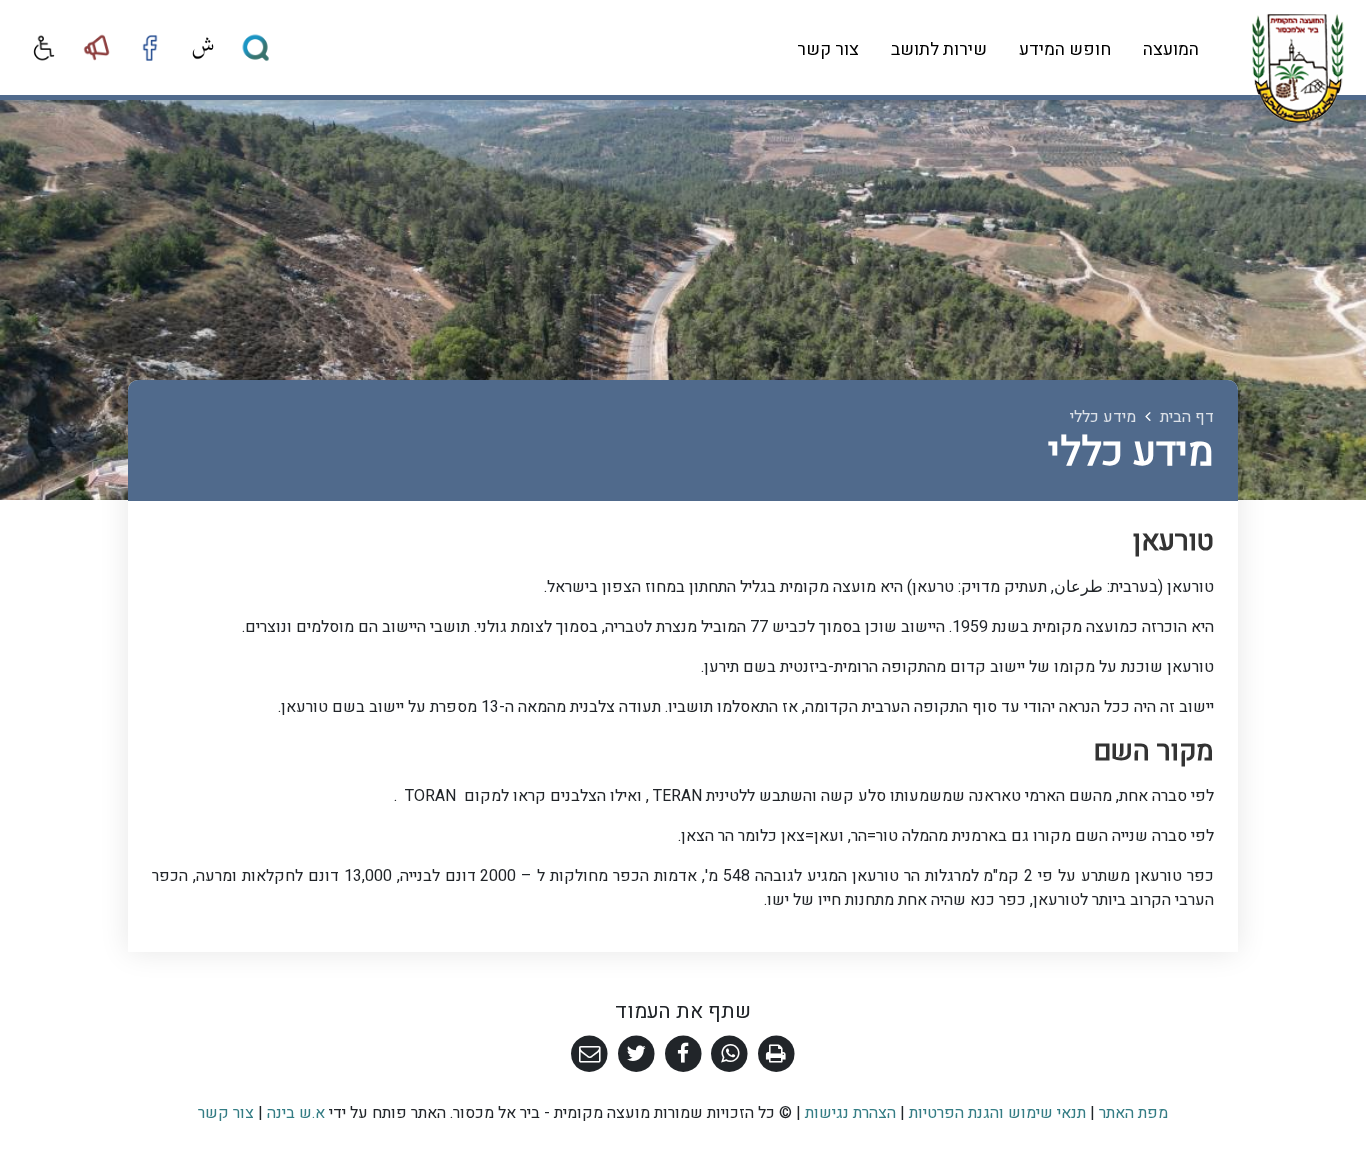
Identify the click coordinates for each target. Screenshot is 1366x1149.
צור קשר (828, 49)
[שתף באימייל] (589, 1054)
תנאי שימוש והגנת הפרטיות (997, 1113)
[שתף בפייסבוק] (683, 1054)
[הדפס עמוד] (776, 1054)
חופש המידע (1065, 49)
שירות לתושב (939, 49)
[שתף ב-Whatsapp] (729, 1054)
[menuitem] (1171, 50)
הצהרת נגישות (850, 1113)
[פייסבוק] (150, 48)
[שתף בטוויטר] (636, 1054)
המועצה (1171, 49)
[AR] (203, 48)
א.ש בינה (294, 1113)
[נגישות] (44, 48)
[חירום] (97, 48)
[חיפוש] (256, 48)
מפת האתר (1133, 1113)
